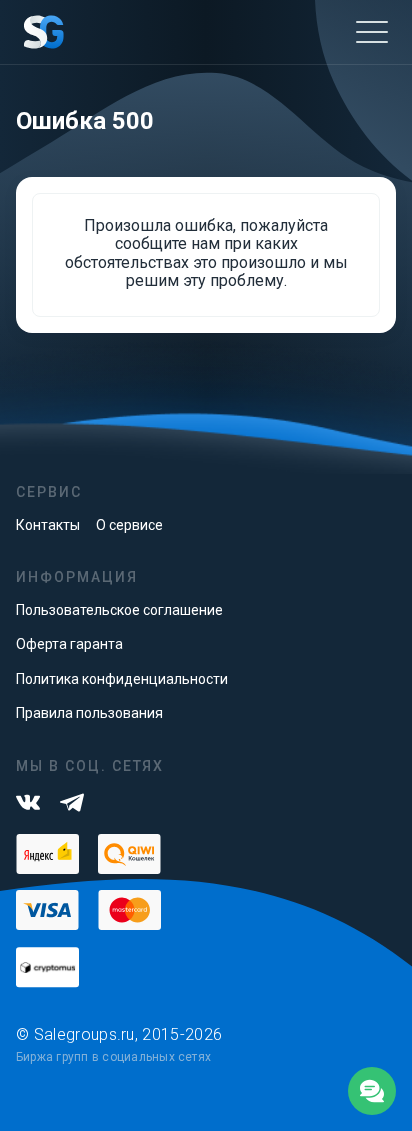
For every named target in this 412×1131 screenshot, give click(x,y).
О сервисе (129, 525)
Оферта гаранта (69, 644)
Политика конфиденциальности (122, 679)
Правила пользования (89, 713)
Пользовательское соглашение (119, 610)
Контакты (48, 525)
